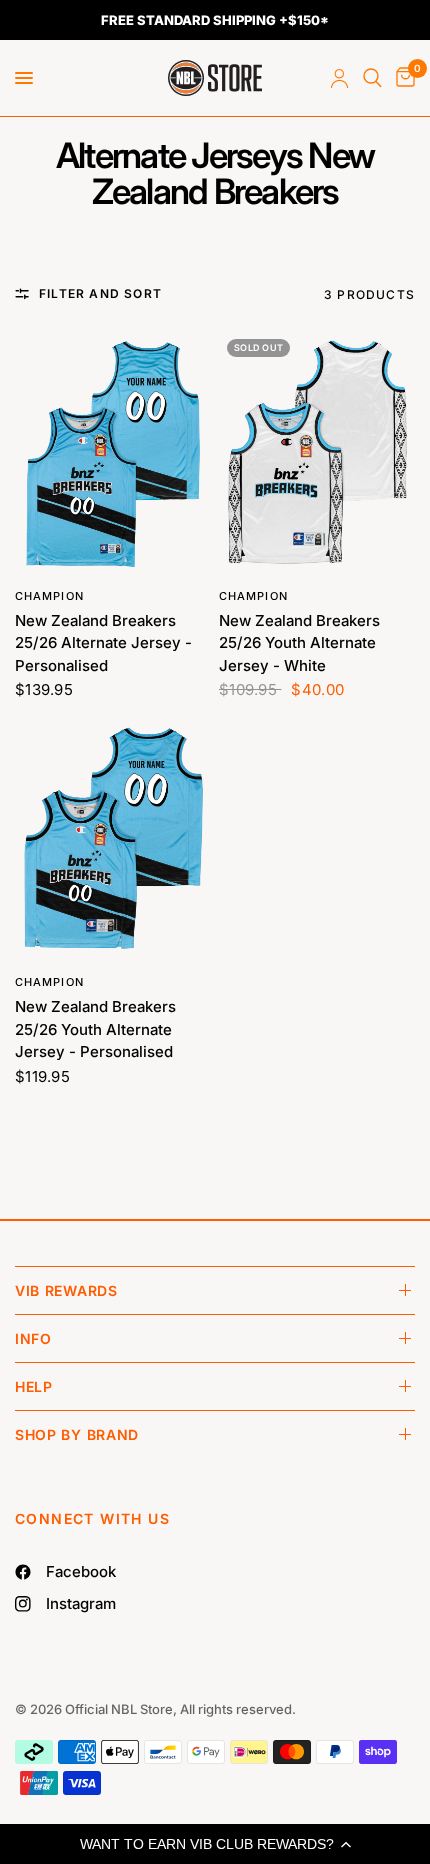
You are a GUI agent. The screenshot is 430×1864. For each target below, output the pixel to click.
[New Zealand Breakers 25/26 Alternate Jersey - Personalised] (113, 453)
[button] (215, 1844)
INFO (33, 1338)
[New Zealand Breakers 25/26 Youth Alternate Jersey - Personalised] (113, 839)
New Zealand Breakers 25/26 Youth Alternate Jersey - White (299, 643)
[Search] (372, 78)
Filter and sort (100, 293)
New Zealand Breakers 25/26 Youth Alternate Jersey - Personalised (95, 1029)
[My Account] (339, 78)
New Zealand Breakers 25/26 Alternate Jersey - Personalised (103, 643)
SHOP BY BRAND (77, 1434)
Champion (49, 596)
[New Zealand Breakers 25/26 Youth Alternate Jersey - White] (317, 453)
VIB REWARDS (66, 1290)
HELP (34, 1386)
